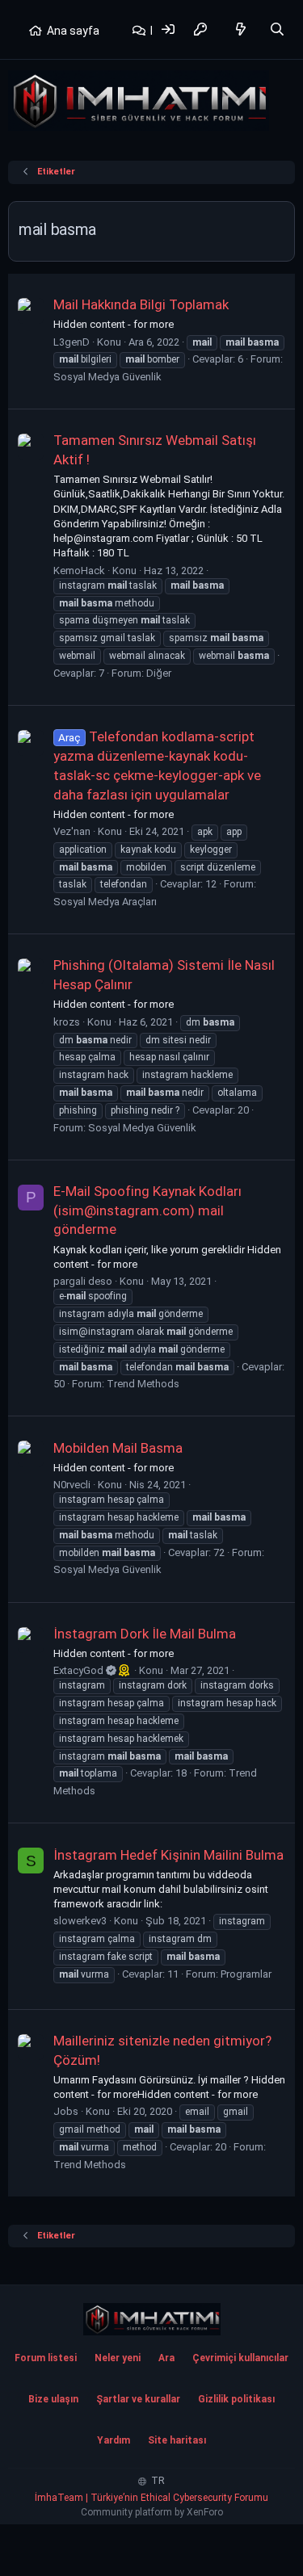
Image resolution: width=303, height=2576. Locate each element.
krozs (67, 1022)
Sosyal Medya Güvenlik (107, 377)
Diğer (159, 673)
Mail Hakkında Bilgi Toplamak (141, 304)
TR (157, 2481)
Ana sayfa (73, 31)
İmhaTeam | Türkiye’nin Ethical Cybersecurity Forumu (151, 2498)
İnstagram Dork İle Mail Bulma (145, 1634)
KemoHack (79, 571)
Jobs (66, 2111)
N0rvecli (72, 1485)
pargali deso (83, 1281)
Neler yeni (118, 2358)
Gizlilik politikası (236, 2399)
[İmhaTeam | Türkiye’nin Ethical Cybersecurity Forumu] (152, 2319)
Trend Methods (143, 1384)
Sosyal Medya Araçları (105, 902)
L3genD (72, 342)
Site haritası (177, 2440)
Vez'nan (72, 831)
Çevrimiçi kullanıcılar (240, 2358)
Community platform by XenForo (152, 2512)
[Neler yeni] (241, 29)
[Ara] (277, 29)
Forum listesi (46, 2358)
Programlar (246, 1974)
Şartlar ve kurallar (138, 2399)
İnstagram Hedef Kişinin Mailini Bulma (168, 1855)
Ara (166, 2358)
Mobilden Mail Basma (118, 1448)
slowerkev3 (80, 1921)
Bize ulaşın (53, 2399)
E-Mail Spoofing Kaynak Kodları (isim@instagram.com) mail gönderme (147, 1210)
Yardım (114, 2440)
